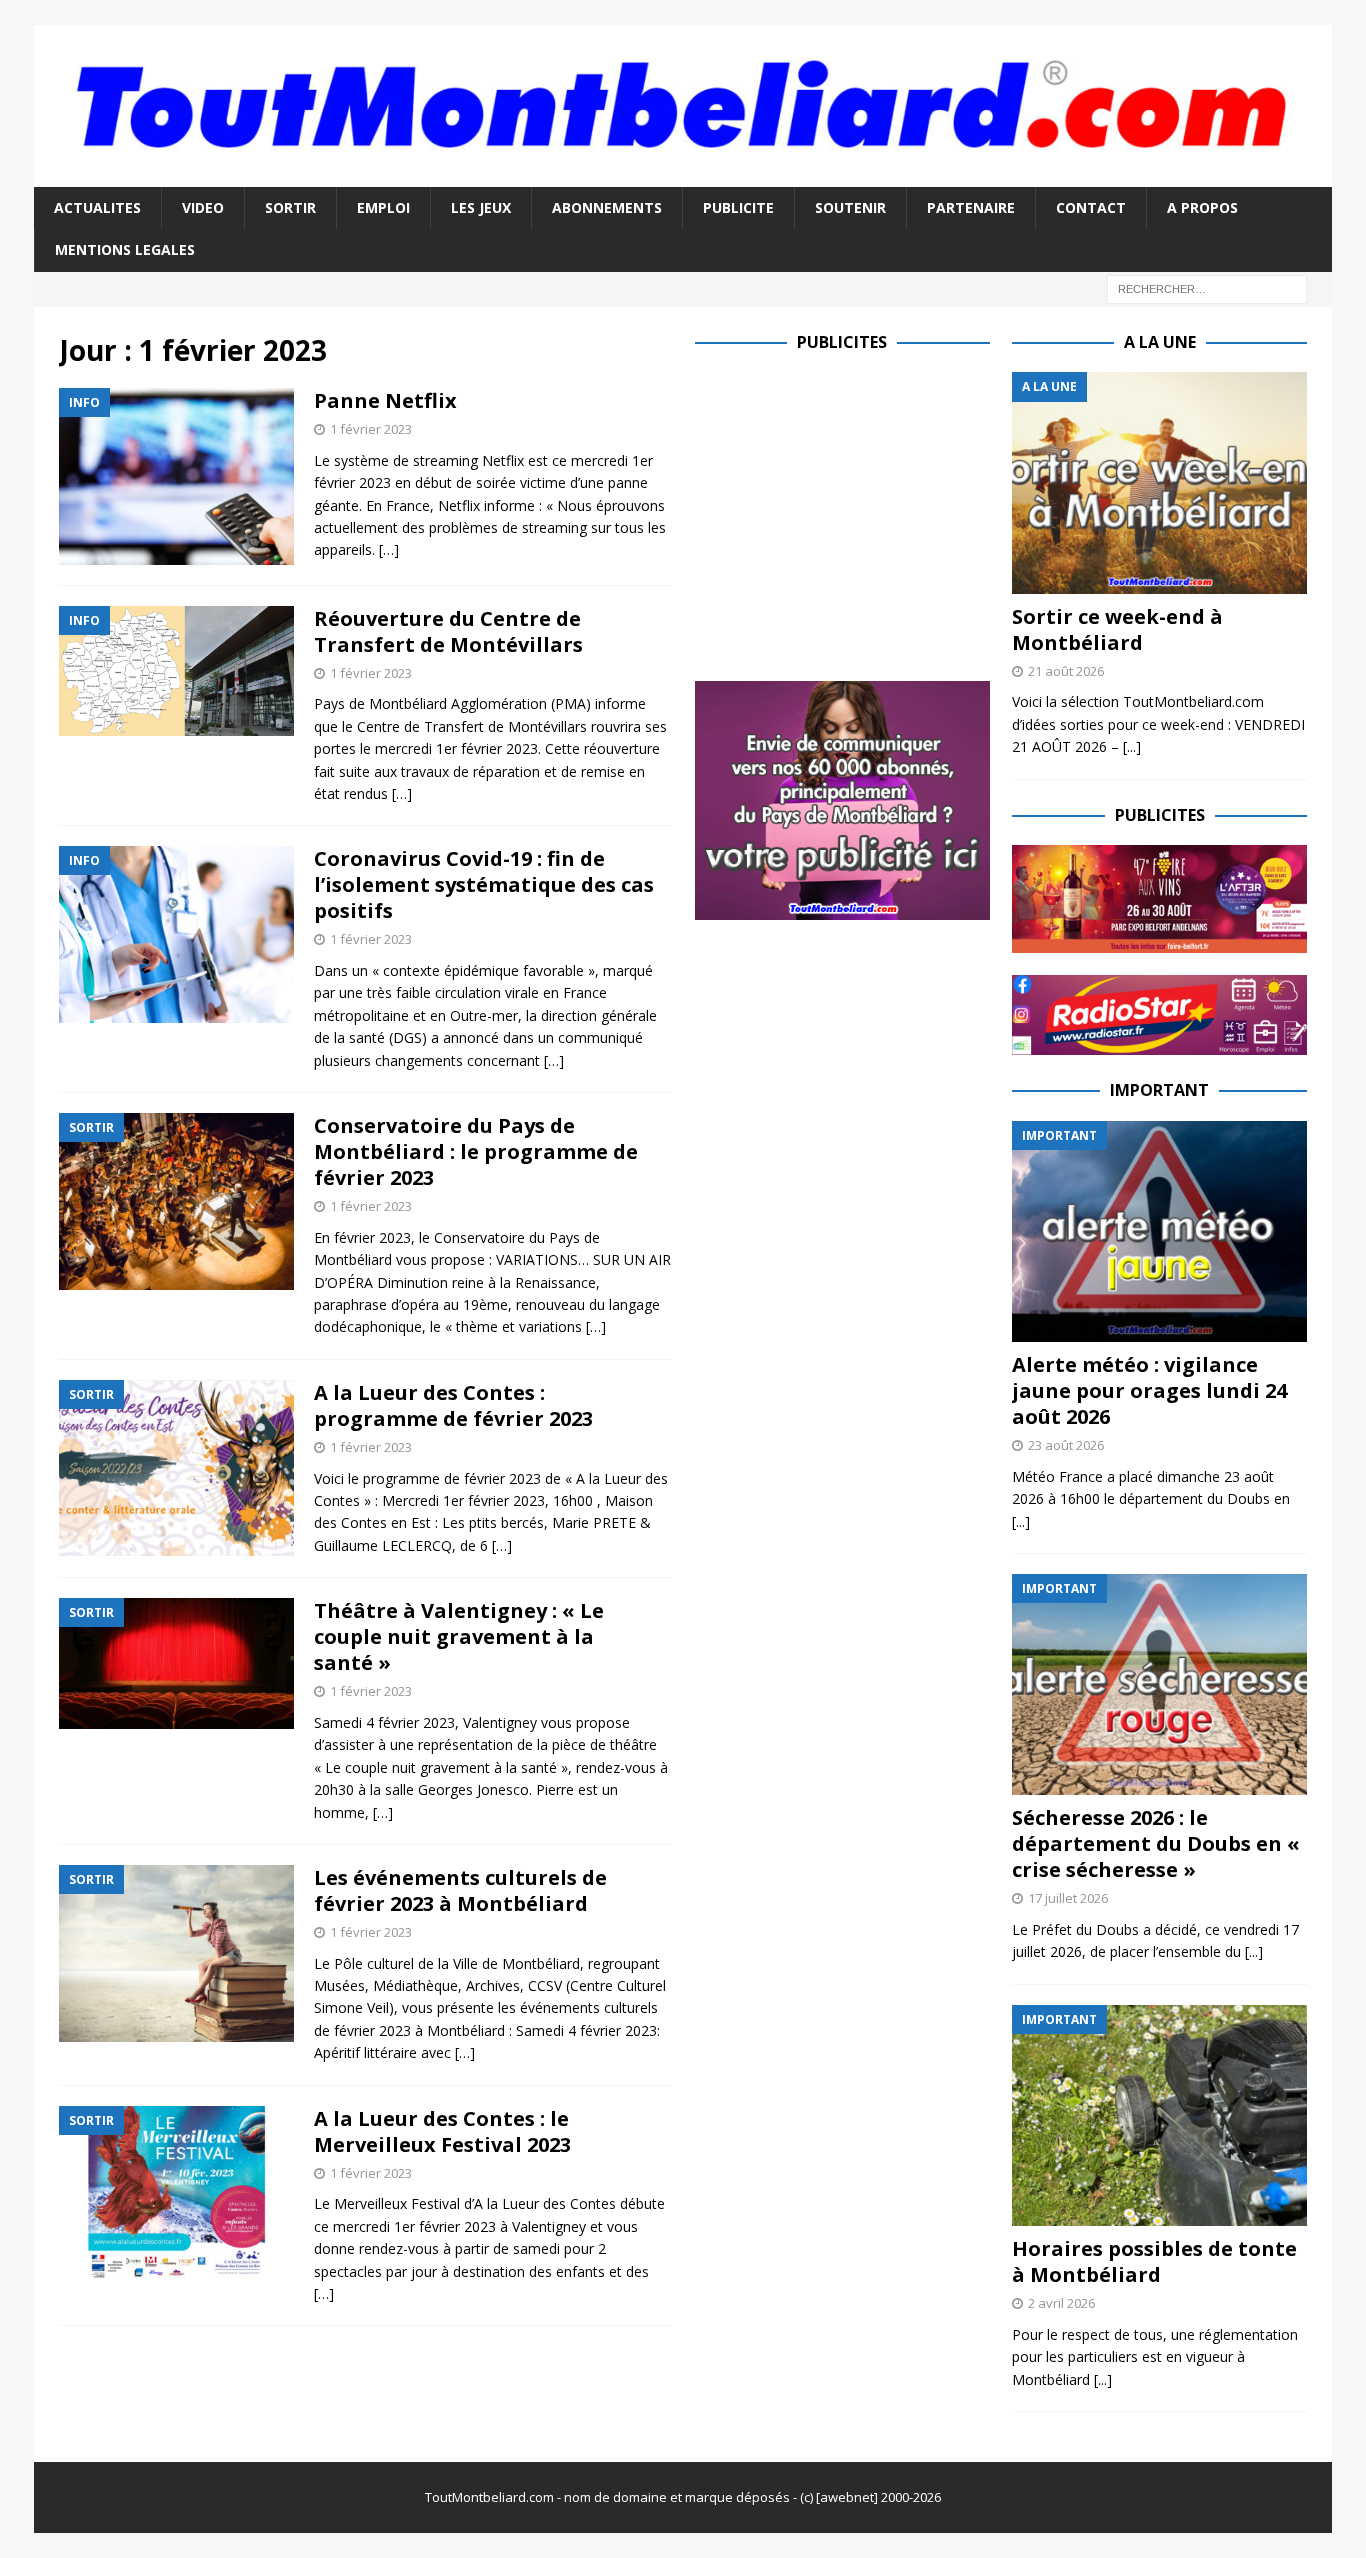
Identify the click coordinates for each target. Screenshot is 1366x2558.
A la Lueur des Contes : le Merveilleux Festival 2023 (442, 2131)
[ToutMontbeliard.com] (683, 174)
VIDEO (203, 207)
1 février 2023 (371, 429)
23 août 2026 (1066, 1445)
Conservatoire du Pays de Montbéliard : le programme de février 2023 (476, 1151)
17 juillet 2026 (1068, 1898)
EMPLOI (383, 207)
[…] (389, 549)
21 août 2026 (1066, 671)
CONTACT (1091, 207)
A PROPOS (1202, 207)
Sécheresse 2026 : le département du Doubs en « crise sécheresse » (1156, 1843)
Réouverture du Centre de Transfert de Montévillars (448, 631)
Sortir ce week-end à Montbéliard (1117, 629)
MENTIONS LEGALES (125, 249)
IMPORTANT (1159, 1090)
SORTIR (290, 207)
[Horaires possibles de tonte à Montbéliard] (1159, 2115)
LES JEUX (481, 207)
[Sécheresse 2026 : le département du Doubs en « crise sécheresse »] (1159, 1684)
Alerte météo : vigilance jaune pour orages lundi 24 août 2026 (1149, 1390)
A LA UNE (1160, 342)
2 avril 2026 (1061, 2303)
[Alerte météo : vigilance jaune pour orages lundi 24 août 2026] (1159, 1231)
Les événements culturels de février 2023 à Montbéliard (460, 1890)
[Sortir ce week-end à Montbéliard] (1159, 482)
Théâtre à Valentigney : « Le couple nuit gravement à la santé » (459, 1636)
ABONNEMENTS (607, 207)
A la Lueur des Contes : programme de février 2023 (453, 1405)
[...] (1132, 746)
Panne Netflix (385, 400)
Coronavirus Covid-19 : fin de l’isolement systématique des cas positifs (484, 884)
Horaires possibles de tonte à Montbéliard (1154, 2261)
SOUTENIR (850, 207)
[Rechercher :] (1207, 287)
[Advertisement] (863, 512)
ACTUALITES (97, 207)
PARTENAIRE (971, 207)
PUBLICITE (738, 207)
